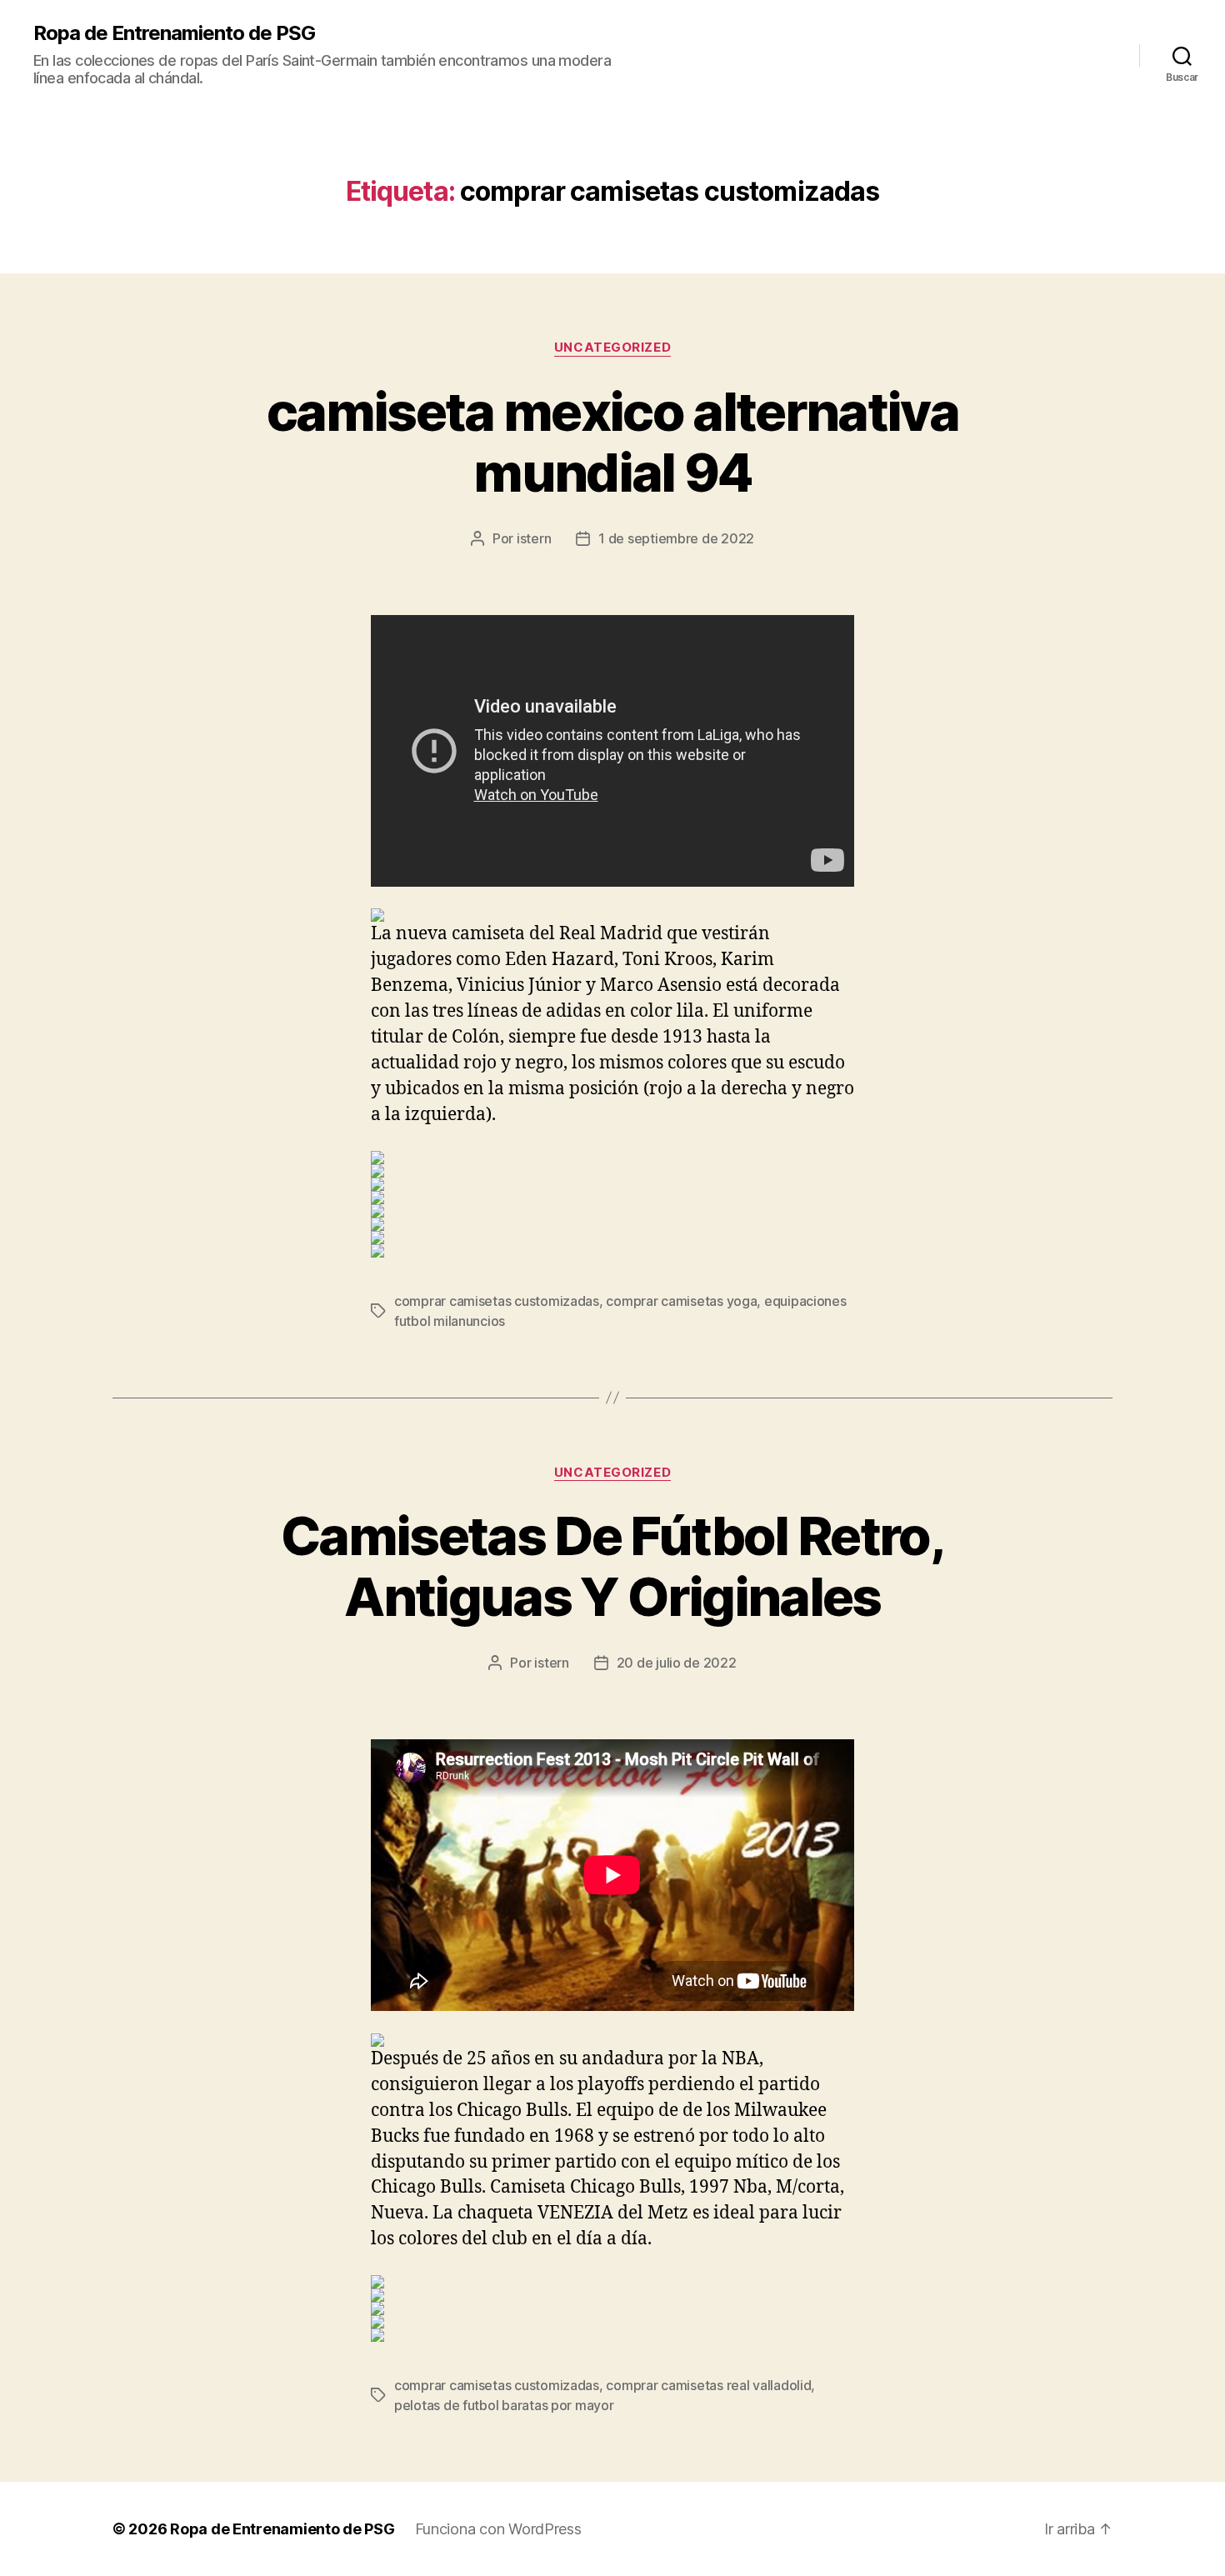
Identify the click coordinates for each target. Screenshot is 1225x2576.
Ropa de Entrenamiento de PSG (174, 33)
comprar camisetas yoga (681, 1301)
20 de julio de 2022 (677, 1663)
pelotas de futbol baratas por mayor (504, 2405)
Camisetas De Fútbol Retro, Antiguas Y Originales (612, 1566)
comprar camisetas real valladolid (708, 2385)
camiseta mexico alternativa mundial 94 (612, 442)
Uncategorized (612, 348)
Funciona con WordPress (498, 2529)
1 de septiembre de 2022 (676, 538)
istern (534, 538)
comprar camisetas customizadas (497, 1301)
